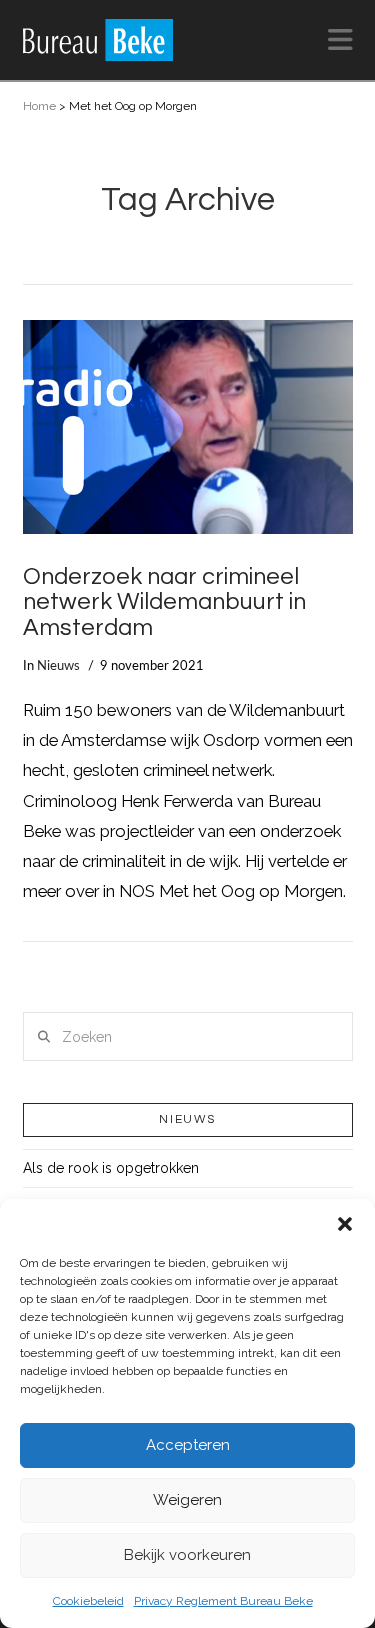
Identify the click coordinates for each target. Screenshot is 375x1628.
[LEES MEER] (188, 427)
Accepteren (188, 1445)
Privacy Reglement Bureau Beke (223, 1601)
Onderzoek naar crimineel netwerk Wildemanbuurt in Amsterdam (164, 603)
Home (39, 106)
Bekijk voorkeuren (187, 1555)
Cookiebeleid (88, 1601)
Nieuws (58, 666)
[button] (345, 1224)
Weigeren (187, 1500)
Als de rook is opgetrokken (111, 1168)
